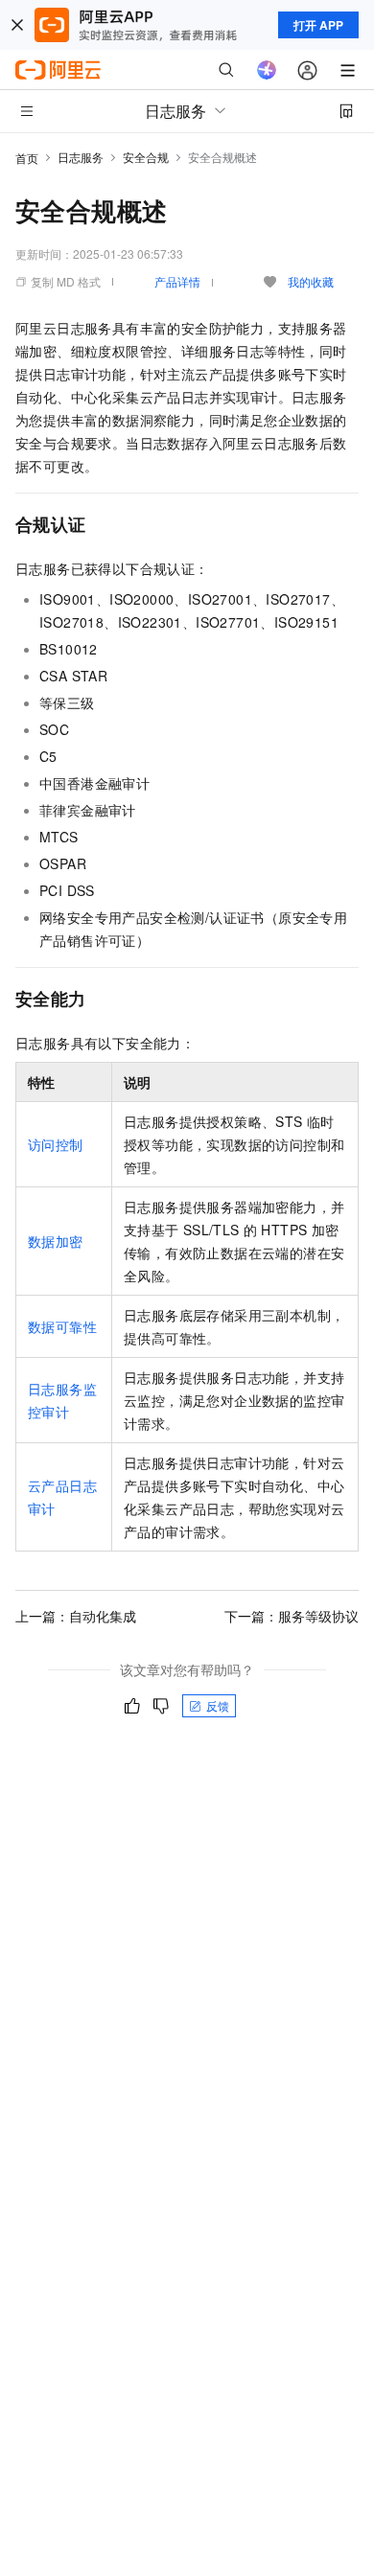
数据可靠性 (62, 1326)
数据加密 (56, 1241)
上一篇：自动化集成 (76, 1616)
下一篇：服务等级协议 (292, 1616)
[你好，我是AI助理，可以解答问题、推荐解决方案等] (267, 70)
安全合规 (146, 157)
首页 (27, 158)
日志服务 (81, 157)
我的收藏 (311, 281)
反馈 (218, 1705)
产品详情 (177, 281)
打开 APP (318, 25)
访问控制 (56, 1144)
